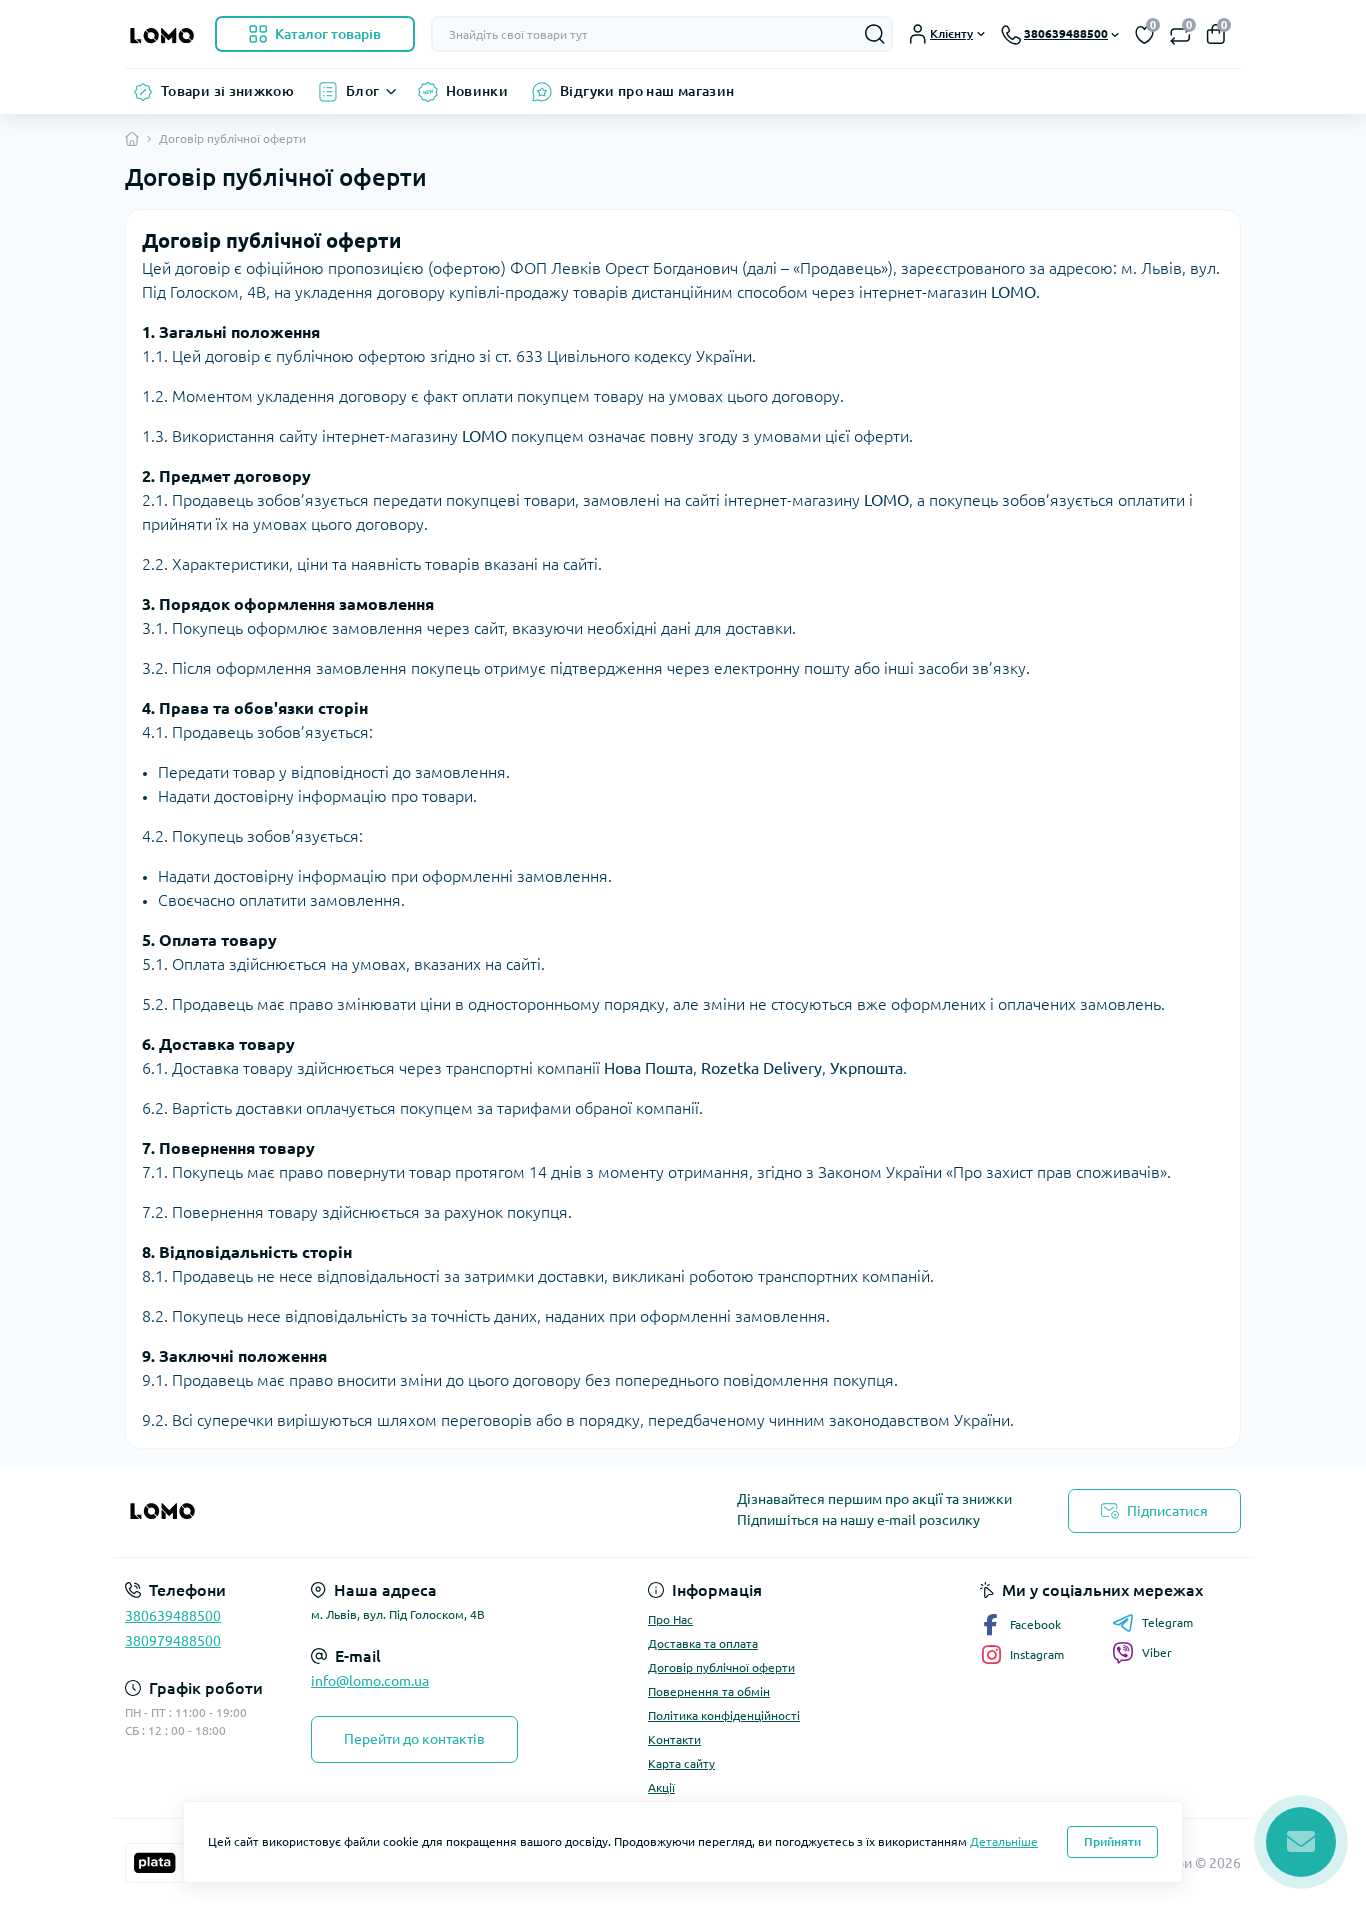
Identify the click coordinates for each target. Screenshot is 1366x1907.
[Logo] (162, 34)
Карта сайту (681, 1763)
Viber (1157, 1652)
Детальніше (1004, 1841)
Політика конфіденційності (724, 1715)
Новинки (477, 91)
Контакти (674, 1739)
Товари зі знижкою (227, 91)
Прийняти (1112, 1841)
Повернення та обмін (709, 1691)
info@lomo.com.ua (370, 1681)
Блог (362, 91)
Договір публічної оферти (721, 1667)
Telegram (1167, 1622)
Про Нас (670, 1619)
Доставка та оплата (703, 1643)
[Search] (875, 34)
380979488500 (173, 1641)
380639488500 (173, 1616)
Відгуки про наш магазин (647, 91)
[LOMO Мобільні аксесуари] (398, 1510)
